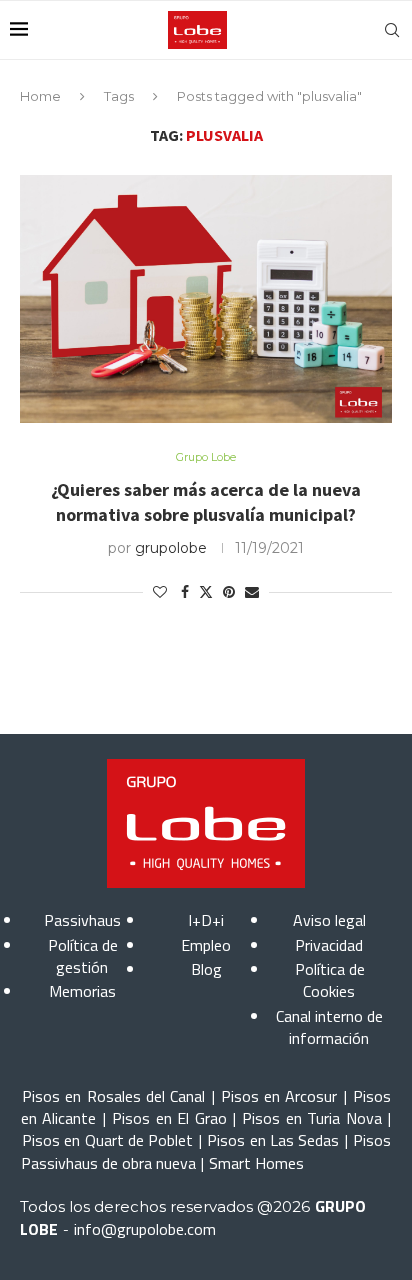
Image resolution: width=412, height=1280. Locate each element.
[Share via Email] (252, 592)
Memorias (82, 991)
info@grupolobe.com (145, 1229)
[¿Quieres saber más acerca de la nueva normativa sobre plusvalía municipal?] (206, 299)
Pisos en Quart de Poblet (107, 1140)
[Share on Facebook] (185, 592)
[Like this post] (160, 592)
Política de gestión (83, 956)
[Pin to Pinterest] (229, 592)
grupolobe (171, 548)
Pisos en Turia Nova (311, 1118)
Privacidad (329, 945)
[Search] (392, 30)
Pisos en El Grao (169, 1118)
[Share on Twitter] (206, 592)
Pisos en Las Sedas (273, 1140)
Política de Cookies (330, 980)
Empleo (206, 945)
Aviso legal (329, 920)
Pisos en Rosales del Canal (113, 1096)
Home (40, 96)
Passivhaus (82, 920)
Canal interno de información (329, 1027)
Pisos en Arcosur (279, 1096)
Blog (206, 969)
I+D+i (206, 920)
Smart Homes (256, 1163)
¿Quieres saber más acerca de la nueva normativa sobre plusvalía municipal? (206, 501)
